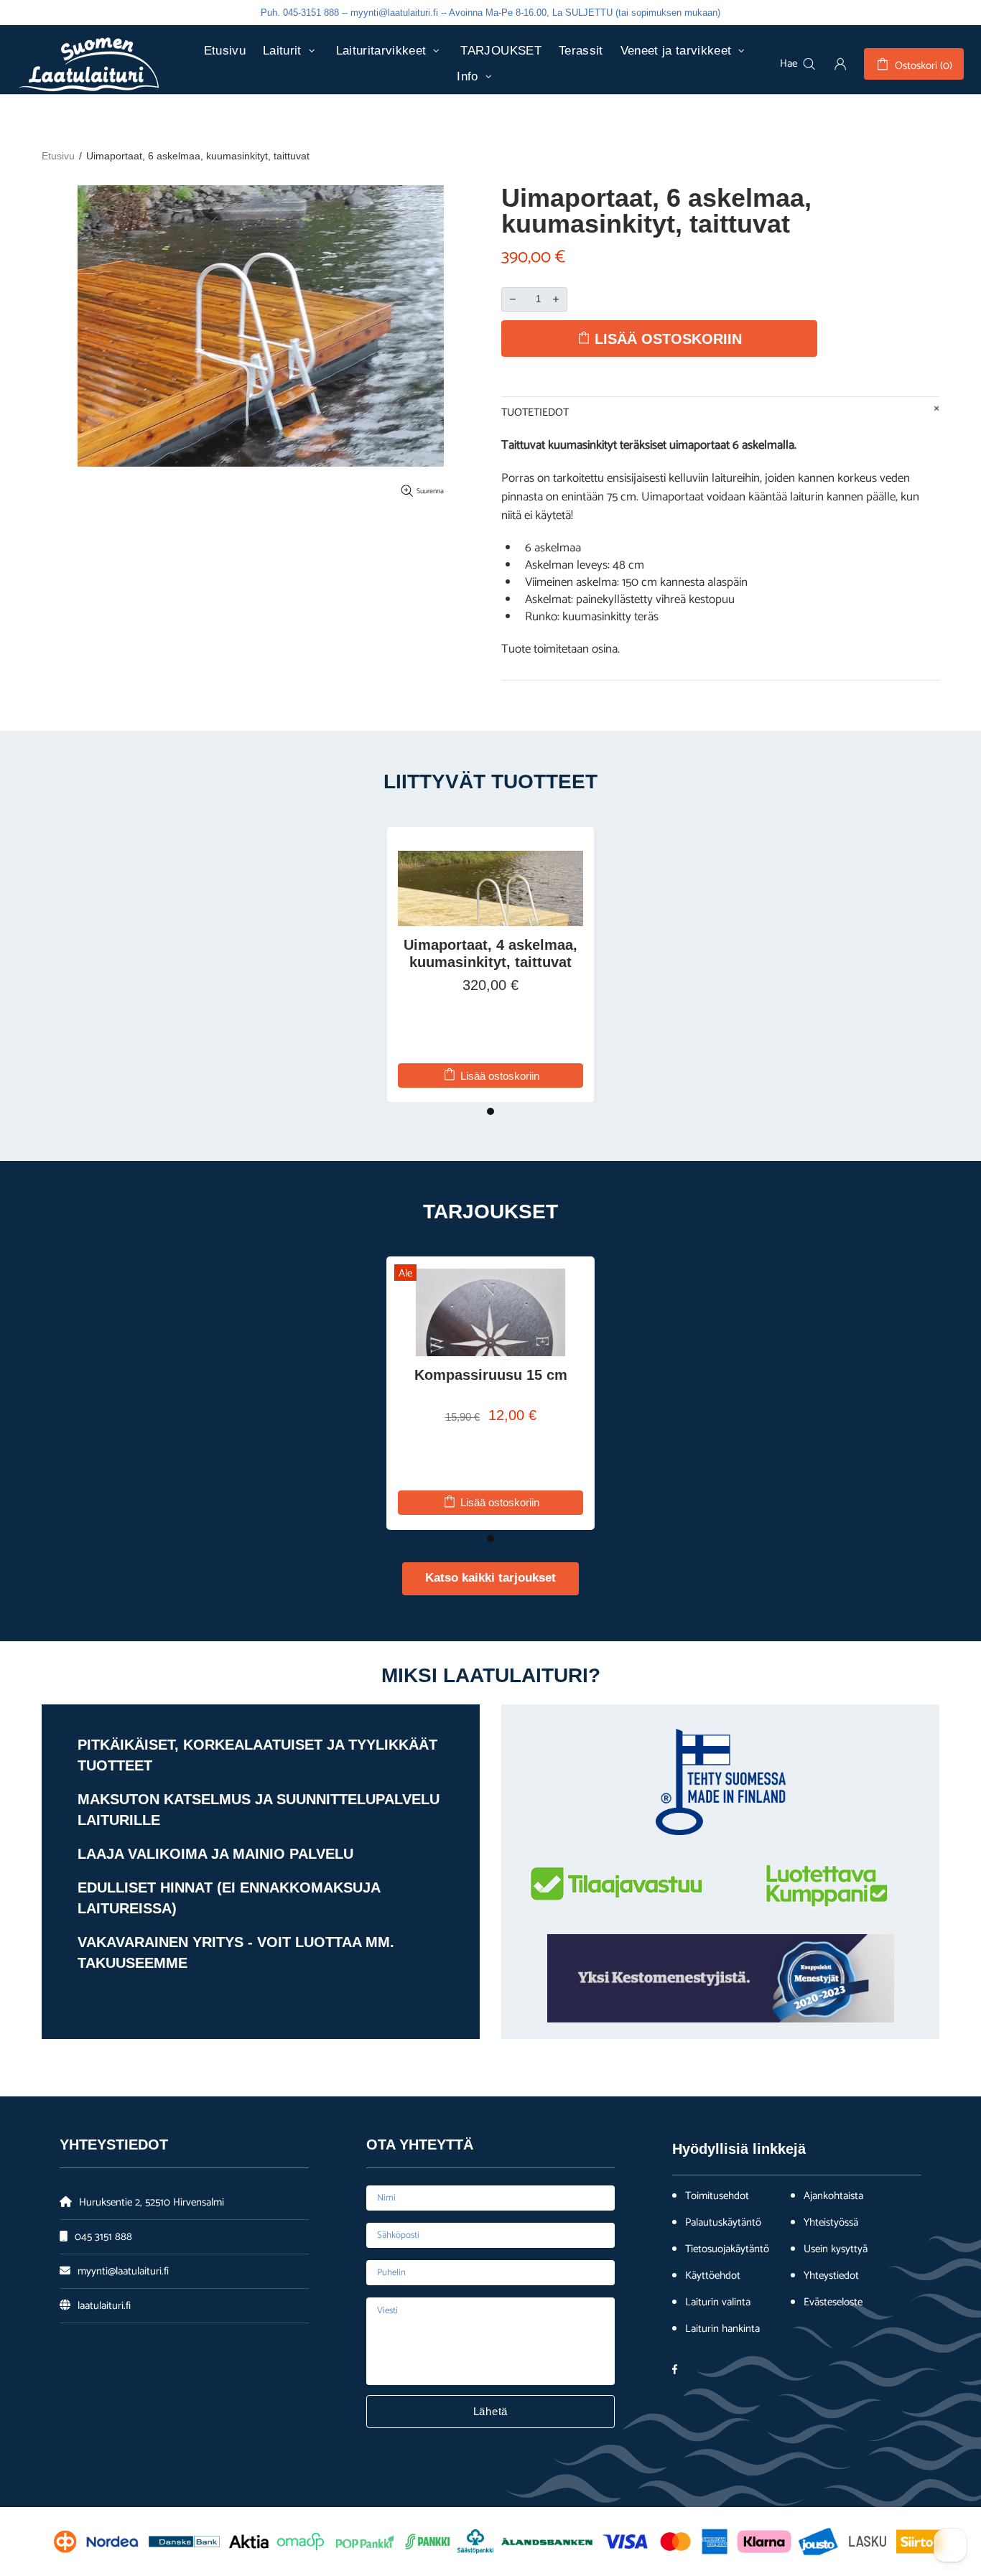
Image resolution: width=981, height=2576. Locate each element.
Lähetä (491, 2411)
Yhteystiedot (831, 2276)
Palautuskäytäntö (723, 2223)
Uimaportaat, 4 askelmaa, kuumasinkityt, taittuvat (490, 953)
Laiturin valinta (718, 2302)
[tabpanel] (490, 965)
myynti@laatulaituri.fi (123, 2271)
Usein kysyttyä (836, 2249)
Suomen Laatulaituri (89, 64)
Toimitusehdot (717, 2196)
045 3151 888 (103, 2237)
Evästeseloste (833, 2302)
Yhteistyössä (831, 2223)
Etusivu (58, 156)
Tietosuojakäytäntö (727, 2249)
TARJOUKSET (490, 1212)
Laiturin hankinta (722, 2329)
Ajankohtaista (833, 2196)
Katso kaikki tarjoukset (490, 1578)
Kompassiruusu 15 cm (491, 1375)
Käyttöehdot (713, 2276)
